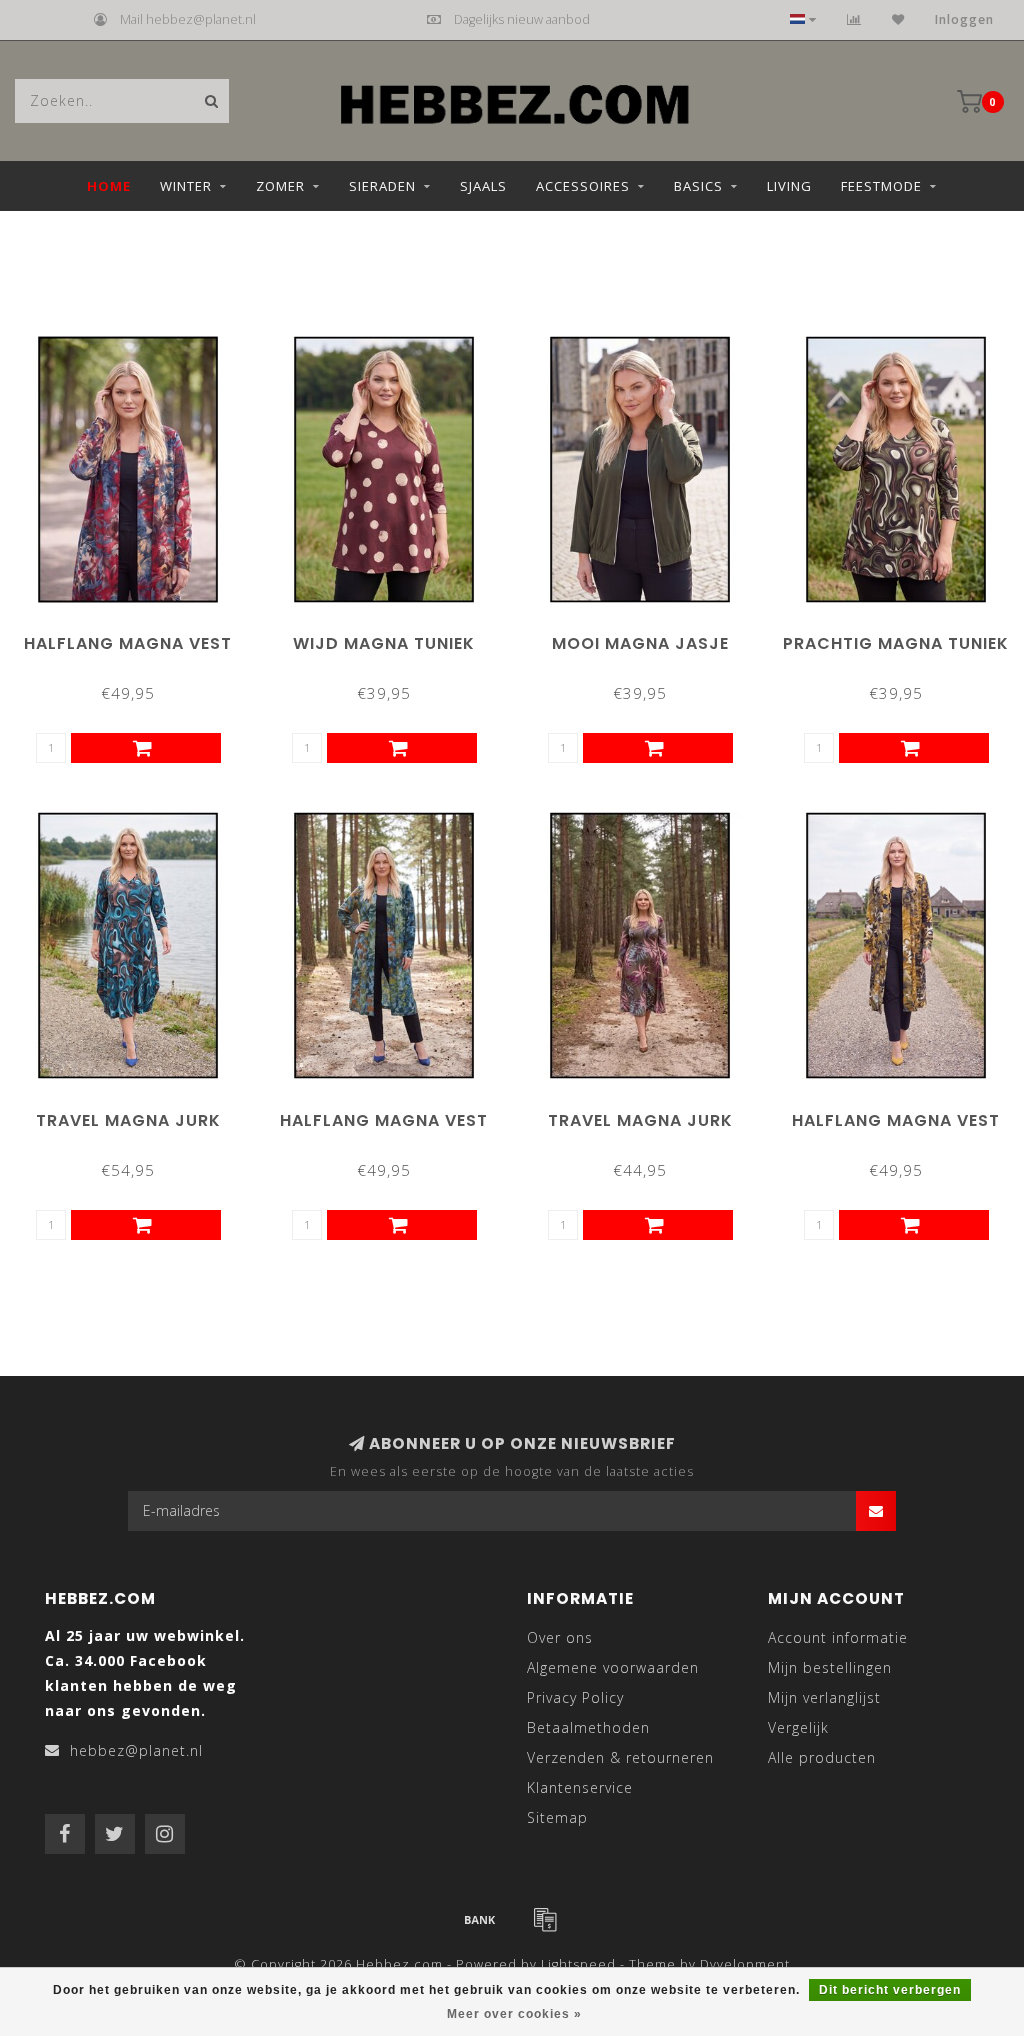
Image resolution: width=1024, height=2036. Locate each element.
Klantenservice (580, 1787)
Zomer (280, 186)
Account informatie (838, 1637)
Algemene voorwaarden (613, 1667)
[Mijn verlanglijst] (898, 19)
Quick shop (137, 636)
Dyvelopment (745, 1964)
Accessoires (583, 186)
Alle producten (822, 1757)
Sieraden (382, 186)
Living (789, 186)
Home (109, 186)
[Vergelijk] (854, 19)
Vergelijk (798, 1727)
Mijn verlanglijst (824, 1697)
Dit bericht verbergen (890, 1990)
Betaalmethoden (588, 1727)
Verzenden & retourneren (620, 1757)
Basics (698, 186)
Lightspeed (578, 1964)
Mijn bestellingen (830, 1667)
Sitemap (557, 1817)
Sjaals (483, 186)
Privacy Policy (575, 1697)
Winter (186, 186)
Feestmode (881, 186)
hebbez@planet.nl (136, 1750)
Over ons (560, 1637)
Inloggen (964, 19)
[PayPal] (545, 1919)
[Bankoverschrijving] (480, 1919)
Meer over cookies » (514, 2014)
